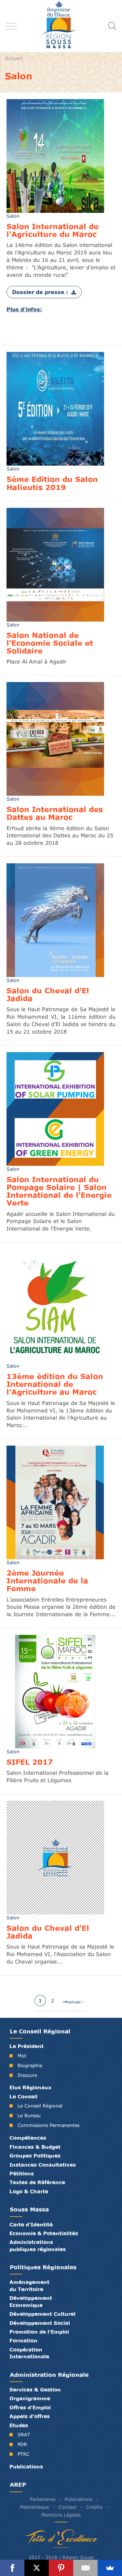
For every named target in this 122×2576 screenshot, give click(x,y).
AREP (18, 2485)
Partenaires (43, 2499)
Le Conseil (23, 2096)
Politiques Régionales (43, 2267)
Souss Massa (29, 2209)
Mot (22, 2056)
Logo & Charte (29, 2191)
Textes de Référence (37, 2182)
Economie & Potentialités (44, 2233)
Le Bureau (29, 2115)
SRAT (24, 2434)
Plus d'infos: (24, 309)
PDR (22, 2444)
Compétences (28, 2138)
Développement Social (40, 2323)
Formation (23, 2340)
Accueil (14, 58)
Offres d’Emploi (30, 2407)
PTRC (24, 2454)
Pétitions (22, 2173)
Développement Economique (31, 2301)
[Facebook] (12, 2568)
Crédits (94, 2507)
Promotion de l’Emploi (39, 2332)
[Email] (85, 2568)
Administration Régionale (49, 2375)
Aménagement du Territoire (29, 2285)
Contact (68, 2507)
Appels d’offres (30, 2416)
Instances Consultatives (43, 2165)
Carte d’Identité (31, 2224)
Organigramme (30, 2398)
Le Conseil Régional (40, 2031)
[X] (37, 2568)
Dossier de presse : (40, 292)
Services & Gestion (35, 2389)
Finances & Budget (35, 2147)
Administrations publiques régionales (38, 2245)
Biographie (30, 2065)
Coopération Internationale (29, 2353)
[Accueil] (61, 26)
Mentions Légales (61, 2515)
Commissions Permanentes (48, 2125)
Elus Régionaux (30, 2087)
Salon (13, 216)
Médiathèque (34, 2507)
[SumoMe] (110, 2568)
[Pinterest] (61, 2568)
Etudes (19, 2425)
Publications (26, 2467)
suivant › (76, 2002)
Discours (27, 2075)
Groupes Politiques (35, 2156)
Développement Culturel (42, 2314)
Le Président (27, 2046)
